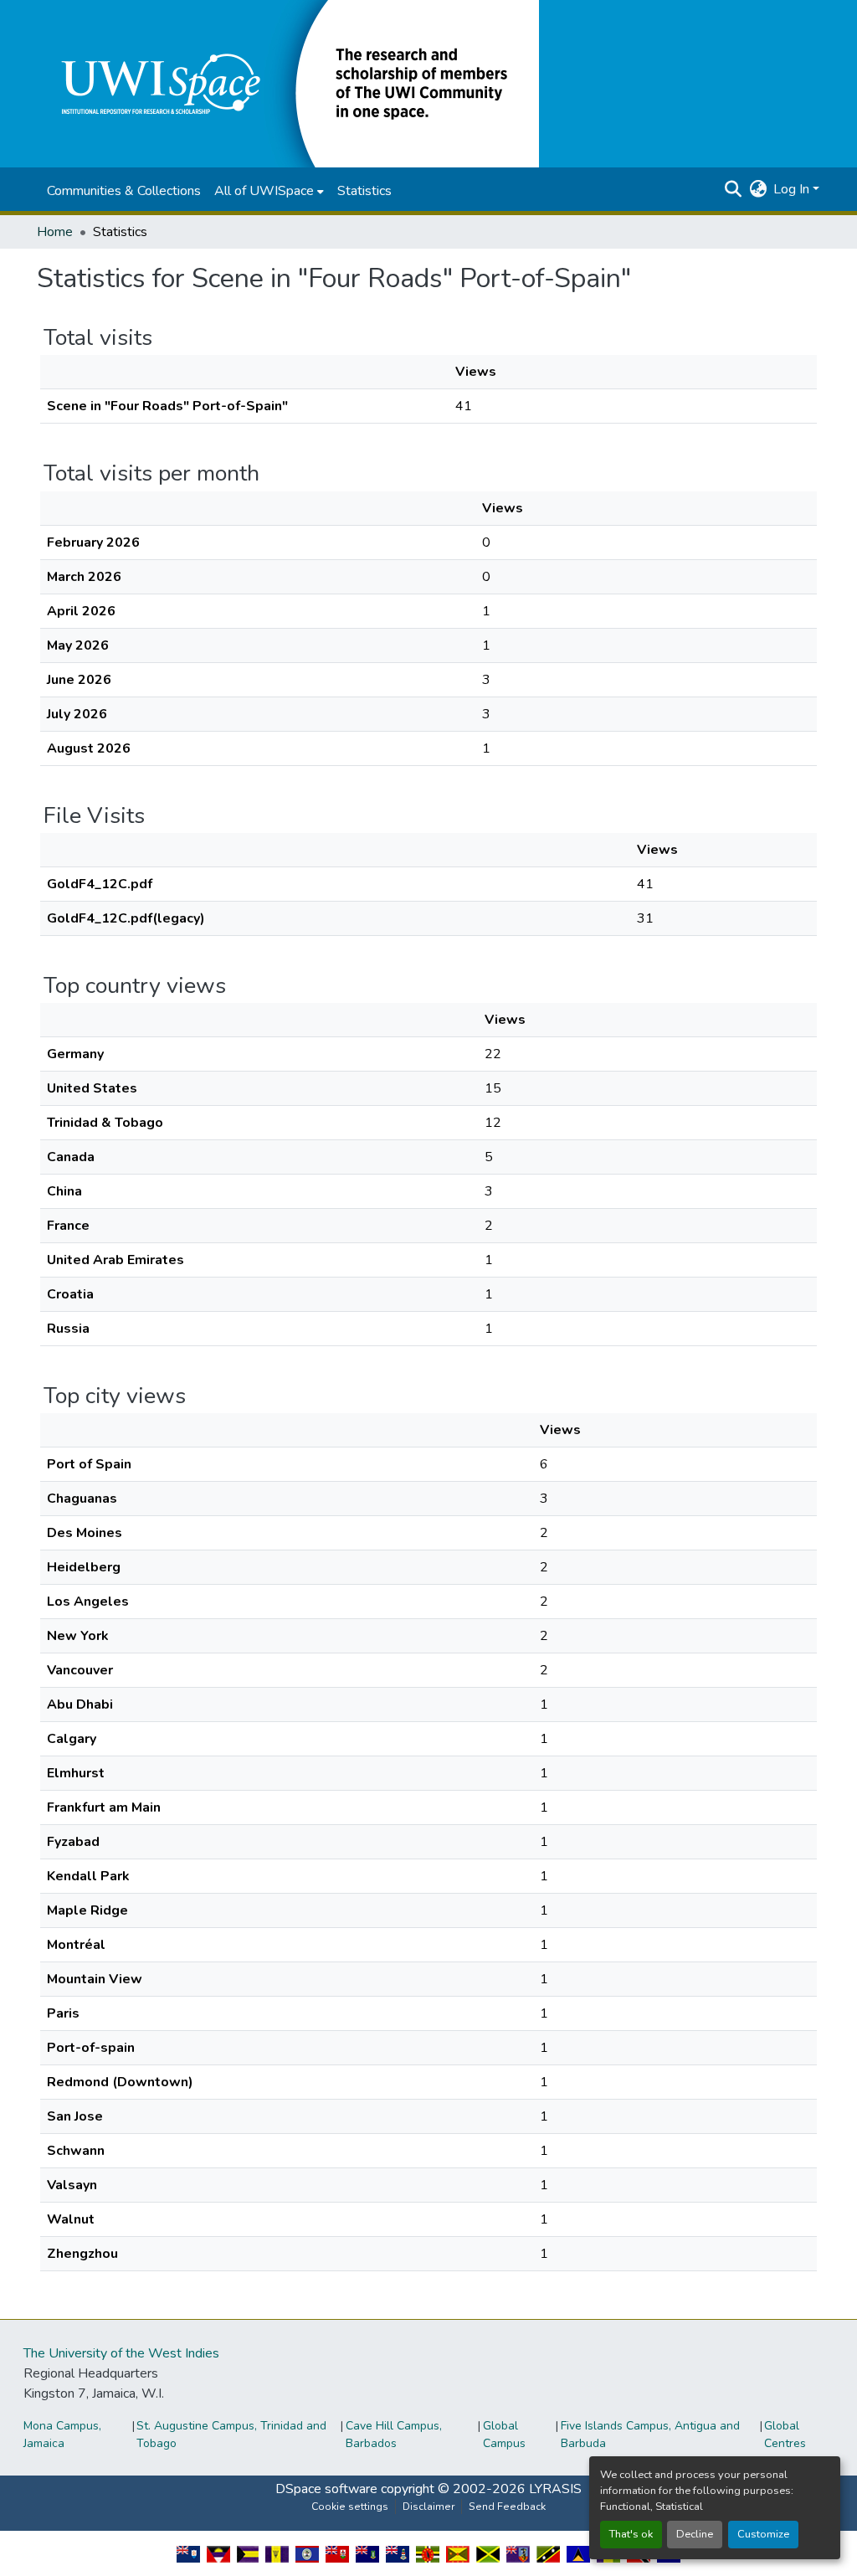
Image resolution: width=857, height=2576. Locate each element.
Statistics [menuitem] (364, 191)
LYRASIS (555, 2489)
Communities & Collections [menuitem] (124, 191)
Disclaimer (428, 2507)
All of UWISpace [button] (264, 191)
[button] (288, 83)
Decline (695, 2534)
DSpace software (326, 2489)
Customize (763, 2534)
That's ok (631, 2534)
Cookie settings (350, 2507)
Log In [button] (793, 189)
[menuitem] (269, 191)
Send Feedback (507, 2507)
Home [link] (55, 232)
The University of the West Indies (121, 2353)
